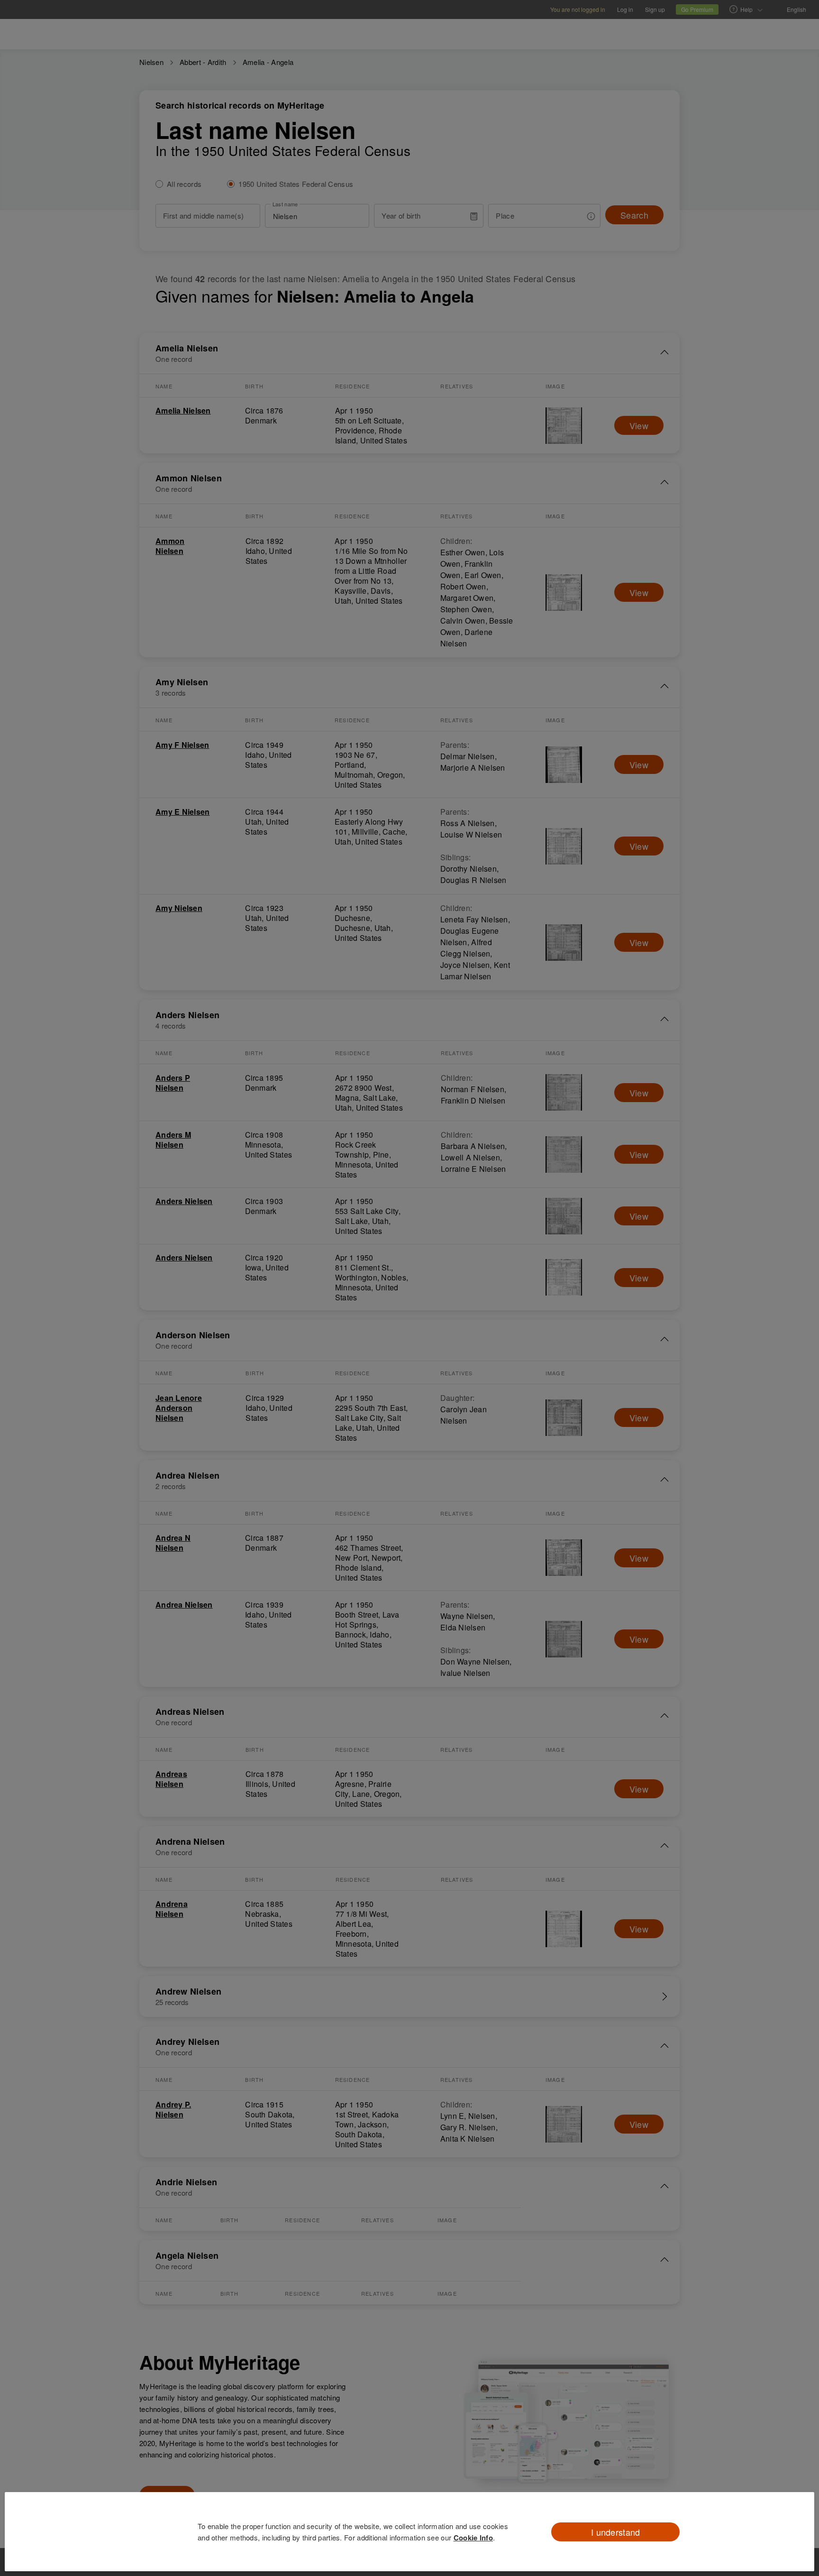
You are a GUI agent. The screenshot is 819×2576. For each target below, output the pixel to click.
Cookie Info (473, 2538)
